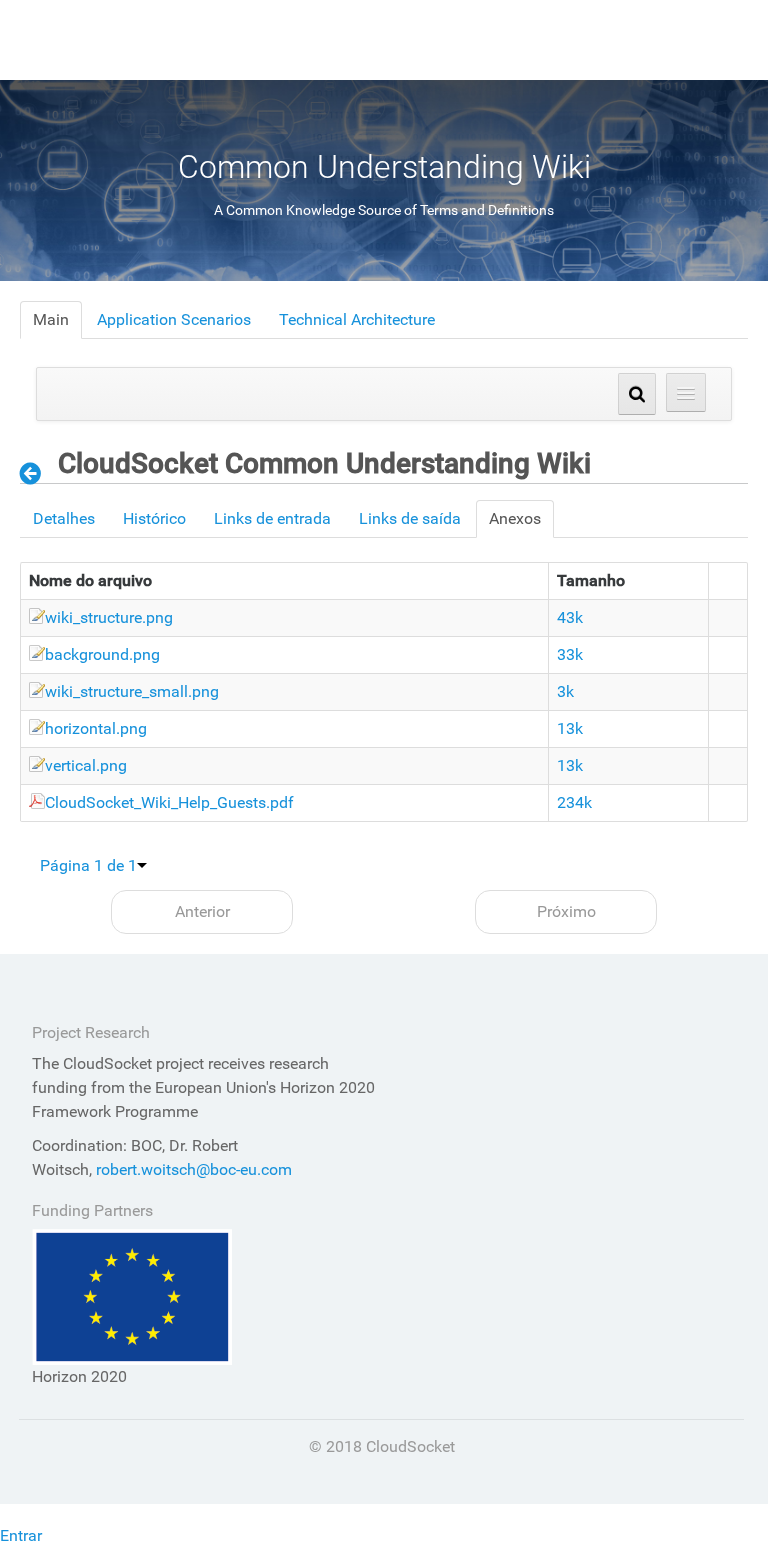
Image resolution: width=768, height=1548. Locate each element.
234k (574, 802)
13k (570, 728)
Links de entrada (272, 518)
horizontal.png (96, 728)
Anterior (202, 911)
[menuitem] (51, 320)
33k (570, 654)
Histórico (154, 518)
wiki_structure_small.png (132, 691)
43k (570, 617)
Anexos (515, 518)
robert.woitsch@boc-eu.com (194, 1169)
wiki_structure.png (109, 617)
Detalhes (64, 518)
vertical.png (86, 765)
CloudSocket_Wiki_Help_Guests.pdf (169, 802)
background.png (102, 654)
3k (565, 691)
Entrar (21, 1535)
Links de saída (410, 518)
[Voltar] (36, 473)
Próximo (566, 911)
